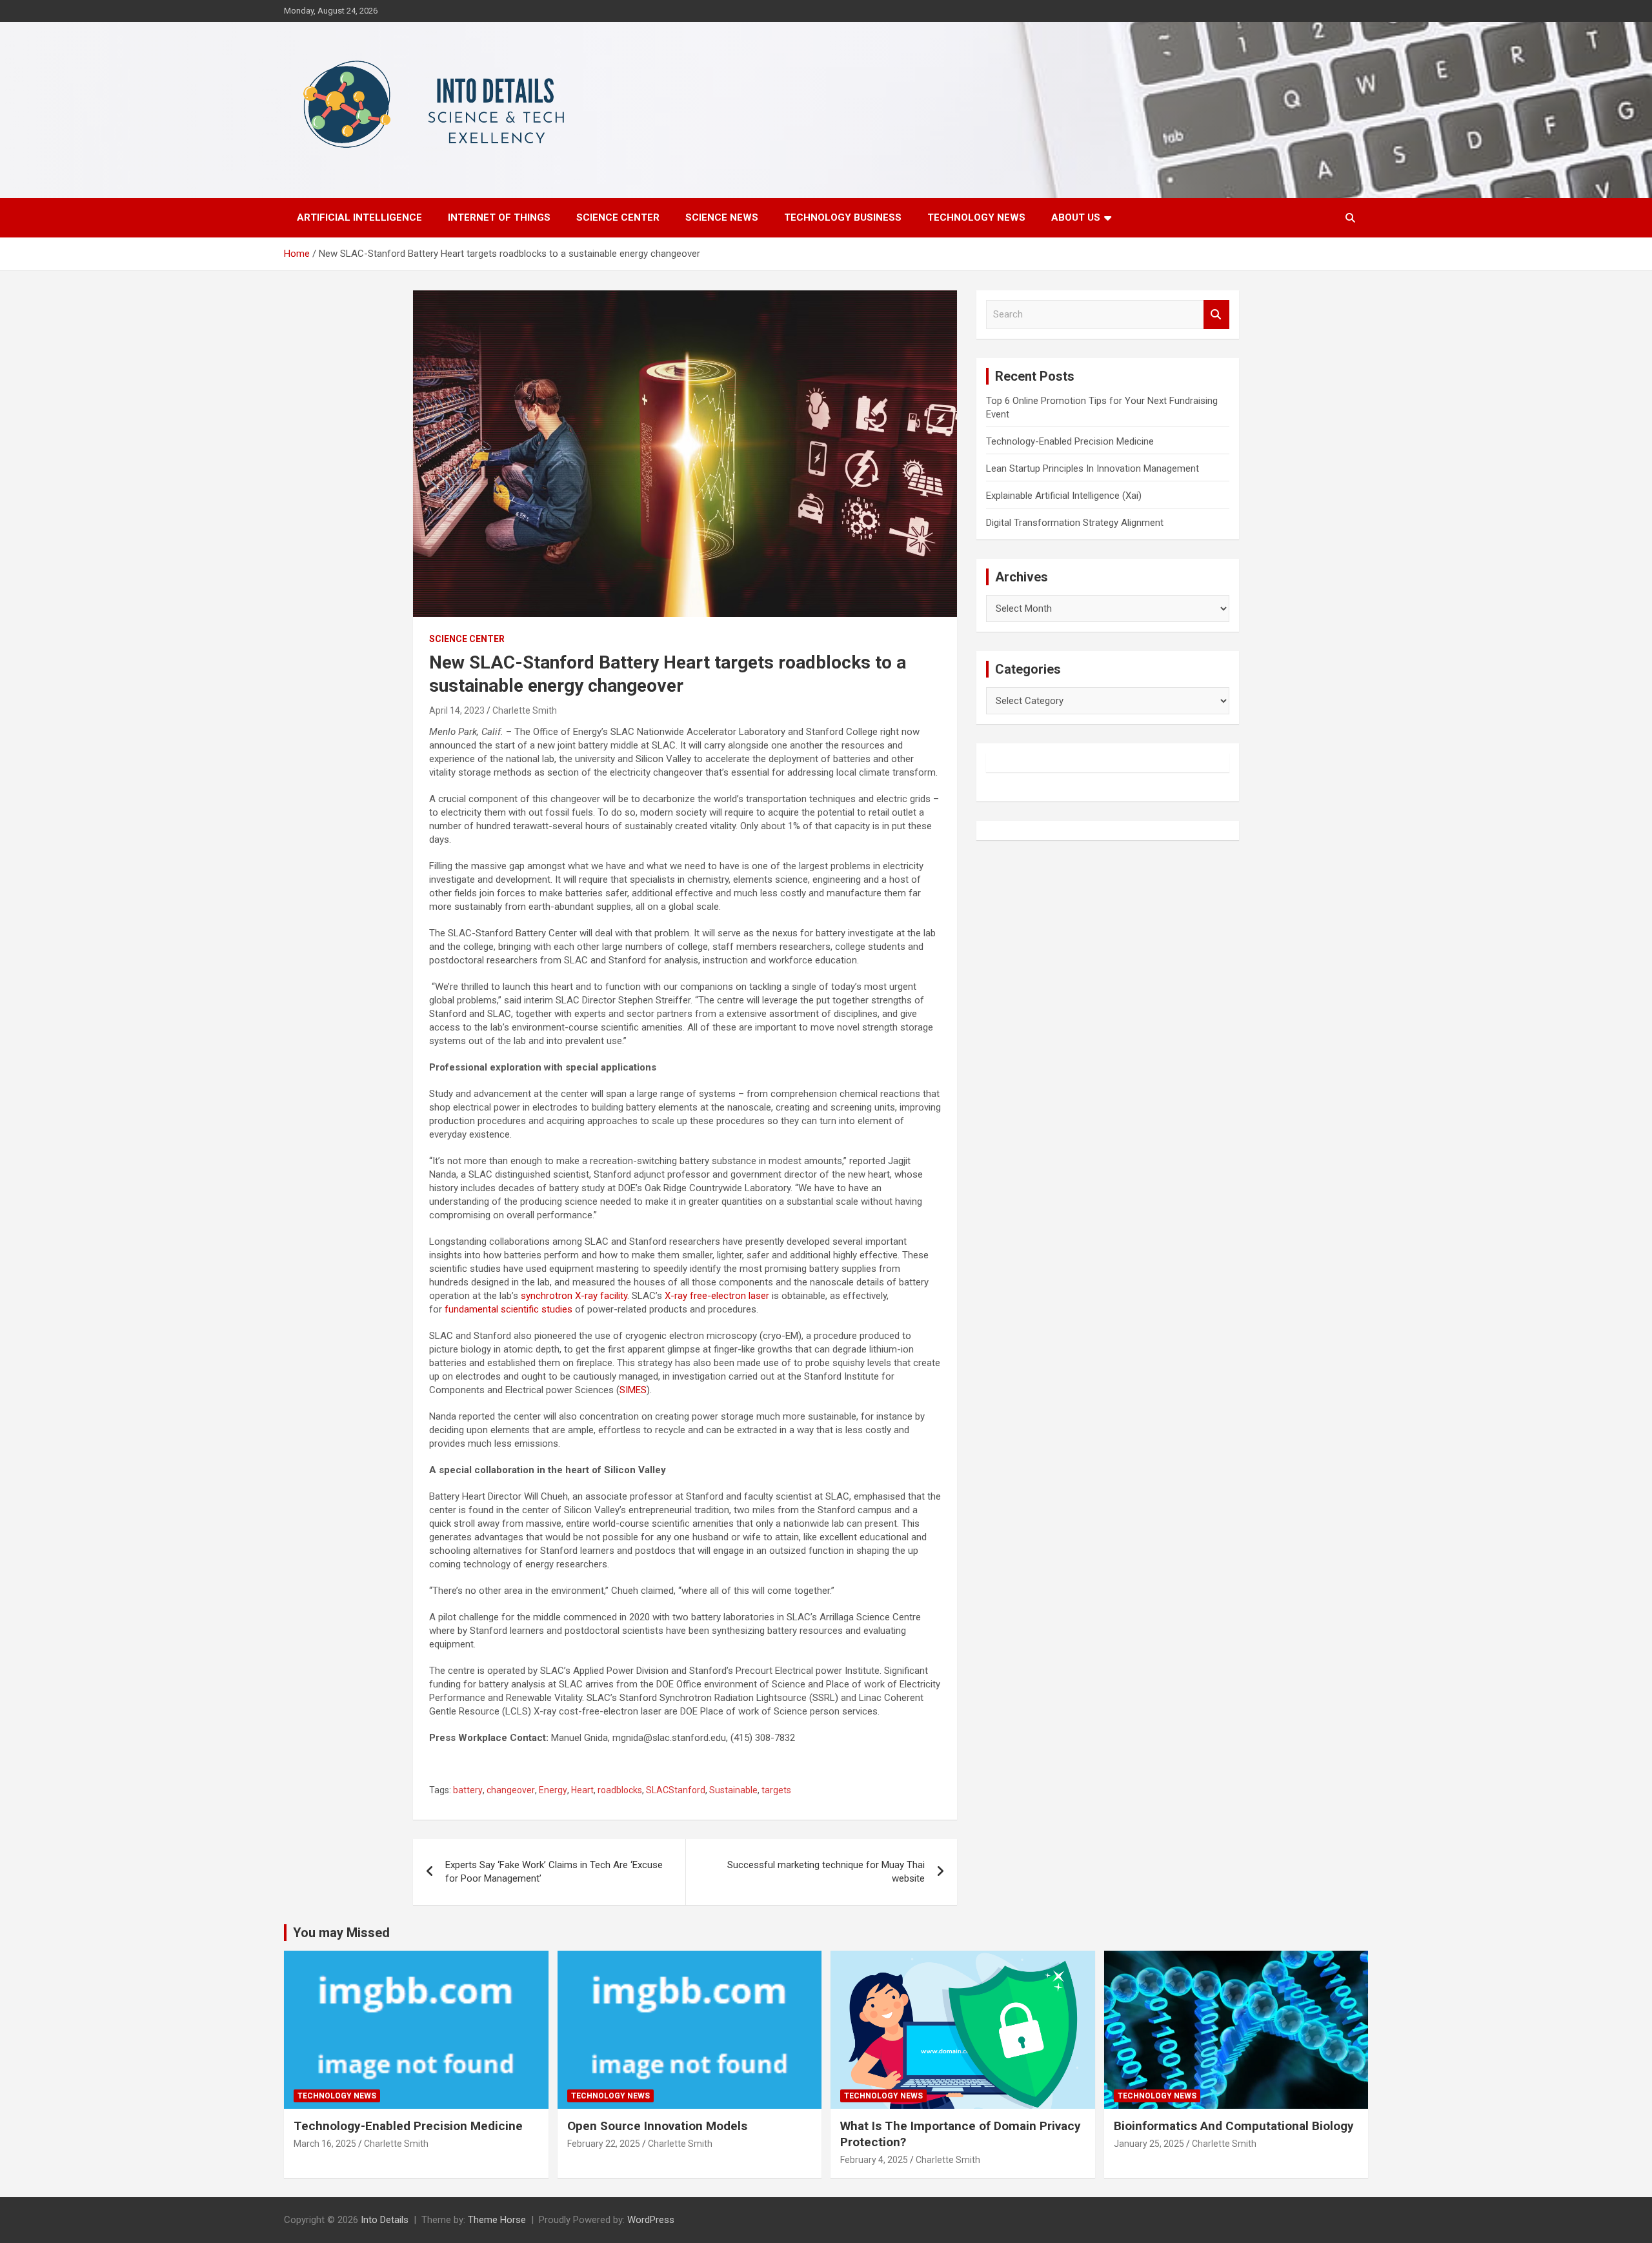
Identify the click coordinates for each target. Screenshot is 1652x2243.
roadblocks (620, 1790)
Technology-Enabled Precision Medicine (1070, 441)
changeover (511, 1790)
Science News (722, 217)
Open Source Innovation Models (657, 2126)
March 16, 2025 (325, 2144)
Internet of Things (499, 217)
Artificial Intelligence (359, 217)
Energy (553, 1790)
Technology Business (843, 217)
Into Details (385, 2220)
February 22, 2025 (604, 2144)
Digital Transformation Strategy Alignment (1075, 523)
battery (468, 1790)
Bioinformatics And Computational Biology (1234, 2126)
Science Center (618, 217)
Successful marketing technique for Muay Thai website (826, 1872)
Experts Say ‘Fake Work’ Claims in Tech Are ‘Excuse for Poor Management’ (554, 1872)
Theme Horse (497, 2220)
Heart (582, 1790)
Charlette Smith (525, 710)
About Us (1076, 217)
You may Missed (341, 1933)
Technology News (976, 217)
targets (776, 1790)
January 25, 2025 (1149, 2144)
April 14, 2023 (457, 710)
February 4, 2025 (874, 2160)
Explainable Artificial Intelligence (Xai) (1064, 496)
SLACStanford (676, 1790)
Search (1216, 315)
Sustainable (733, 1790)
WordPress (651, 2220)
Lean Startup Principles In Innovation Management (1093, 468)
